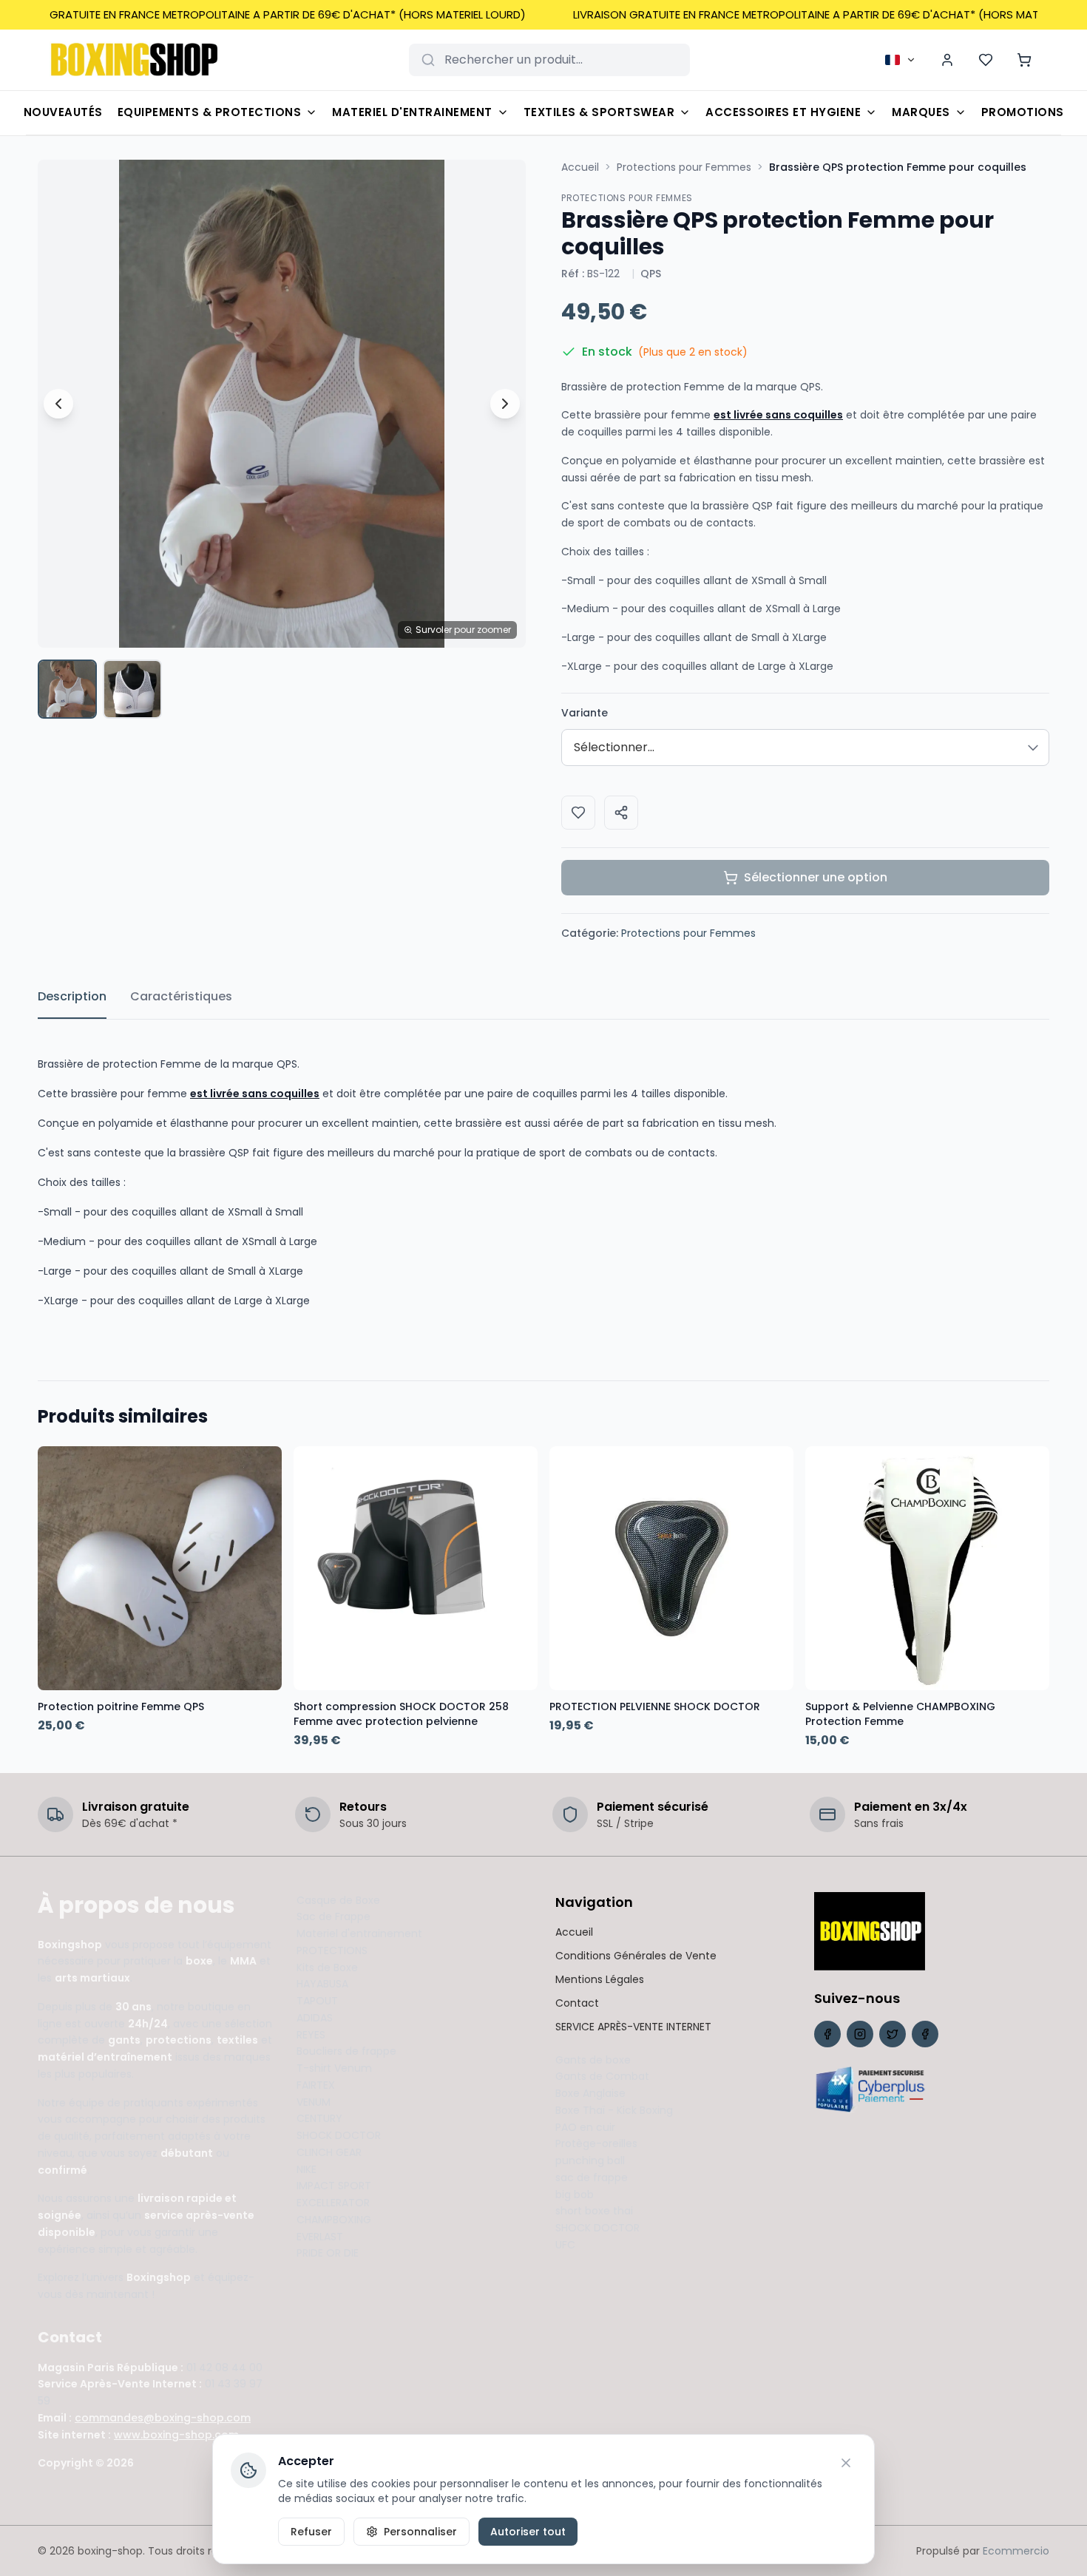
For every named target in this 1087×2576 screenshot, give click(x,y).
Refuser (311, 2532)
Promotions (1023, 112)
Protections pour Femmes (684, 167)
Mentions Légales (600, 1979)
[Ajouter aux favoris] (578, 813)
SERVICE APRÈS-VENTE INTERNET (633, 2027)
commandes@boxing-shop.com (163, 2418)
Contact (577, 2003)
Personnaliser (420, 2532)
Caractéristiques (181, 996)
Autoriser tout (528, 2532)
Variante (585, 713)
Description (72, 996)
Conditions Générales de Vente (636, 1956)
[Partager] (621, 813)
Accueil (580, 167)
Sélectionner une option (816, 877)
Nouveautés (63, 112)
